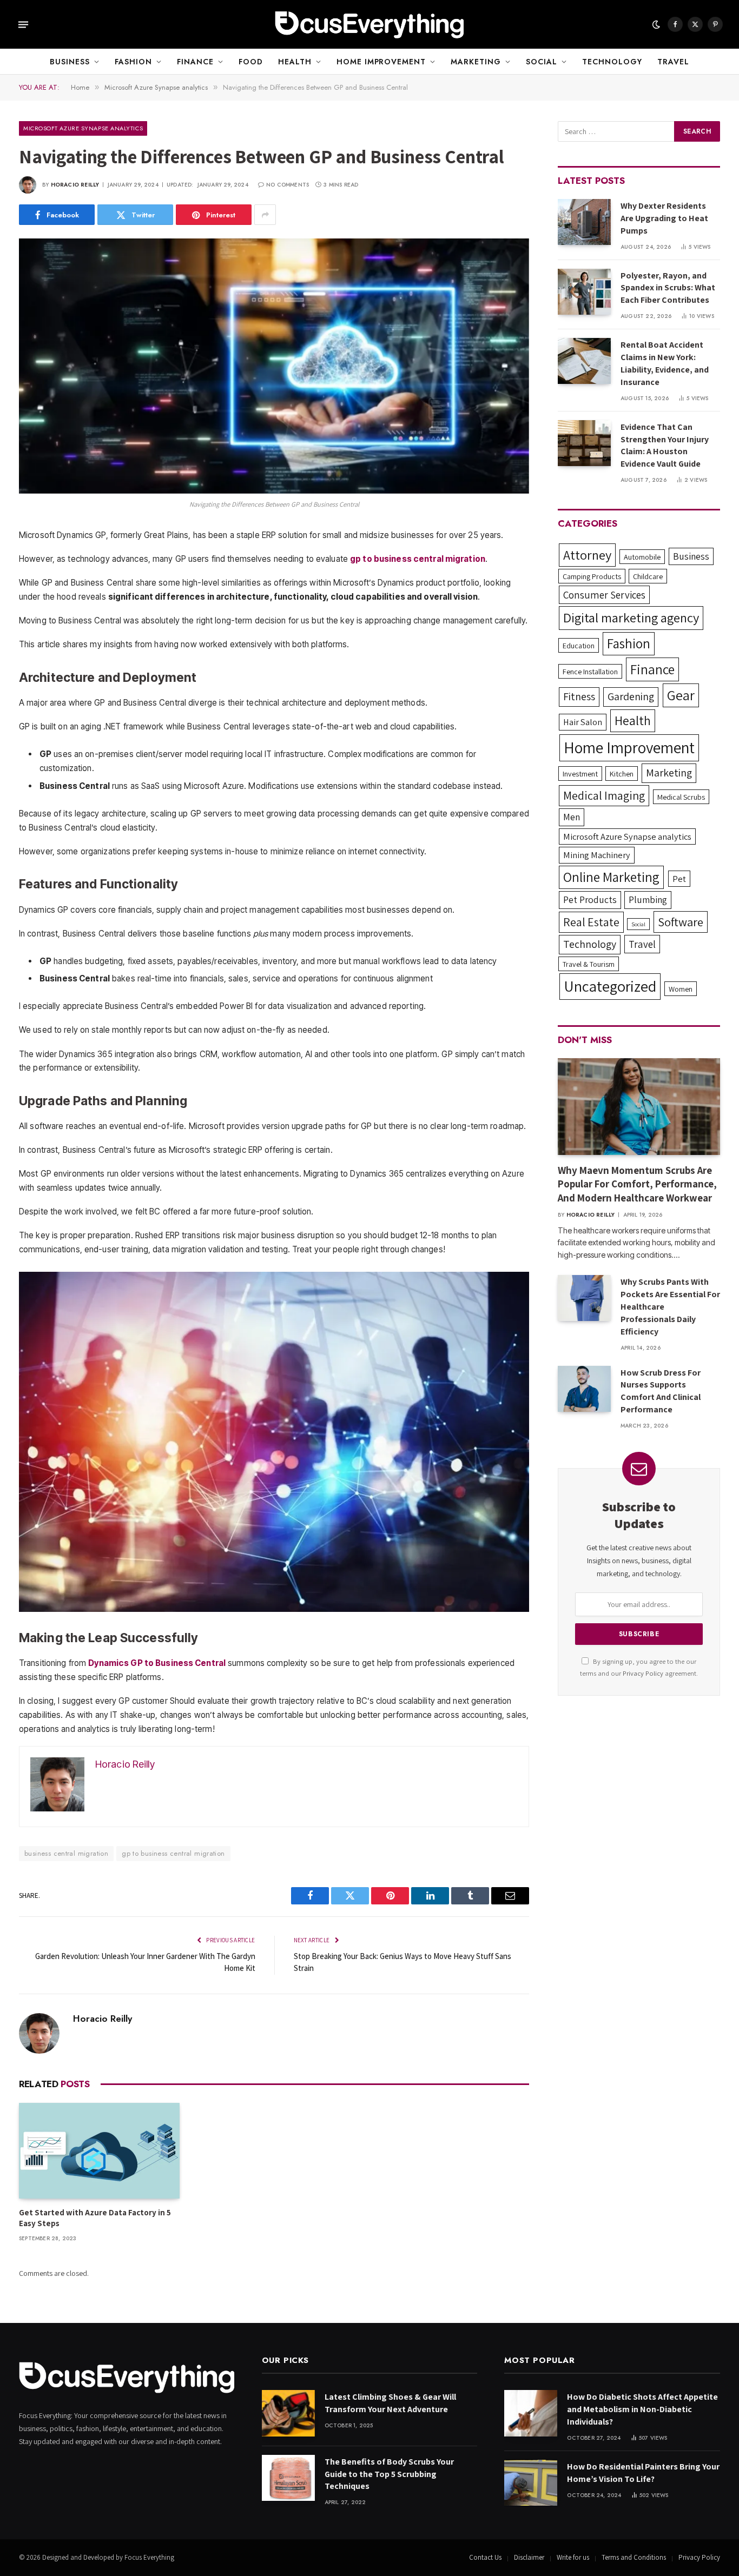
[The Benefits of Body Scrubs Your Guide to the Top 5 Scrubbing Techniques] (288, 2478)
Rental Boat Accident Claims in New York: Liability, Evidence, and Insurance (665, 363)
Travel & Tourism (589, 964)
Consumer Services (604, 595)
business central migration (66, 1853)
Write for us (573, 2557)
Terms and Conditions (634, 2557)
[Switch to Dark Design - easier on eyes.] (656, 24)
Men (572, 817)
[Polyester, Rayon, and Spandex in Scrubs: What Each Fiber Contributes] (584, 292)
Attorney (587, 555)
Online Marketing (611, 877)
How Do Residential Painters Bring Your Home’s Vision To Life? (643, 2473)
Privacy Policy (643, 1673)
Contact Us (485, 2557)
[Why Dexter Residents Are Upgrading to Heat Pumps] (584, 222)
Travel (673, 62)
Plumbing (648, 899)
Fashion (133, 62)
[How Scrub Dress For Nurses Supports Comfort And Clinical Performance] (584, 1389)
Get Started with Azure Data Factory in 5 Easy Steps (95, 2218)
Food (251, 62)
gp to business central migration (173, 1853)
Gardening (631, 696)
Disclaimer (529, 2557)
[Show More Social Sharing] (265, 215)
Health (295, 62)
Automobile (642, 557)
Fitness (579, 696)
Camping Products (592, 576)
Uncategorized (610, 986)
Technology (612, 62)
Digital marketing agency (631, 618)
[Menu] (23, 24)
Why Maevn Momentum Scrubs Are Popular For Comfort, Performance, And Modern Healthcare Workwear (637, 1184)
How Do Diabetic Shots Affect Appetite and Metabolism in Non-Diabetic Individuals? (642, 2409)
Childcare (648, 576)
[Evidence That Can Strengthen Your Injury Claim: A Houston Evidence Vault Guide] (584, 443)
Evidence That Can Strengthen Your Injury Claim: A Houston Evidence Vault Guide (665, 446)
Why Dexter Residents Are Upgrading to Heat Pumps (664, 218)
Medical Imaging (604, 795)
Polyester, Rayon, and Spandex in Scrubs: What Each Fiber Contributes (668, 288)
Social (542, 62)
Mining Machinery (597, 855)
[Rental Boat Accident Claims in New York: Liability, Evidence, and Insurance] (584, 361)
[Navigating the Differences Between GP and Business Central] (274, 366)
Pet (679, 879)
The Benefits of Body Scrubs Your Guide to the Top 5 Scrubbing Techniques (389, 2474)
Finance (195, 62)
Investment (580, 774)
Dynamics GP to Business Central (157, 1663)
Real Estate (591, 922)
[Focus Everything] (369, 24)
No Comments (288, 185)
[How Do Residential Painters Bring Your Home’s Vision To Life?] (531, 2483)
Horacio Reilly (75, 185)
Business (70, 62)
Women (681, 989)
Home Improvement (381, 62)
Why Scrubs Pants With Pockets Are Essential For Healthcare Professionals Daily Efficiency (670, 1307)
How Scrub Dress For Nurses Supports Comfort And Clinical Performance (661, 1391)
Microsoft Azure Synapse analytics (83, 128)
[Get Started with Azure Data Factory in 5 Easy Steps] (99, 2151)
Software (681, 922)
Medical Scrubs (681, 797)
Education (579, 645)
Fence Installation (590, 671)
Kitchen (622, 774)
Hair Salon (583, 722)
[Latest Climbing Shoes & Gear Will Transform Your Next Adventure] (288, 2413)
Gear (681, 695)
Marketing (476, 62)
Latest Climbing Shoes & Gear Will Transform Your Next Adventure (390, 2403)
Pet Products (590, 899)
